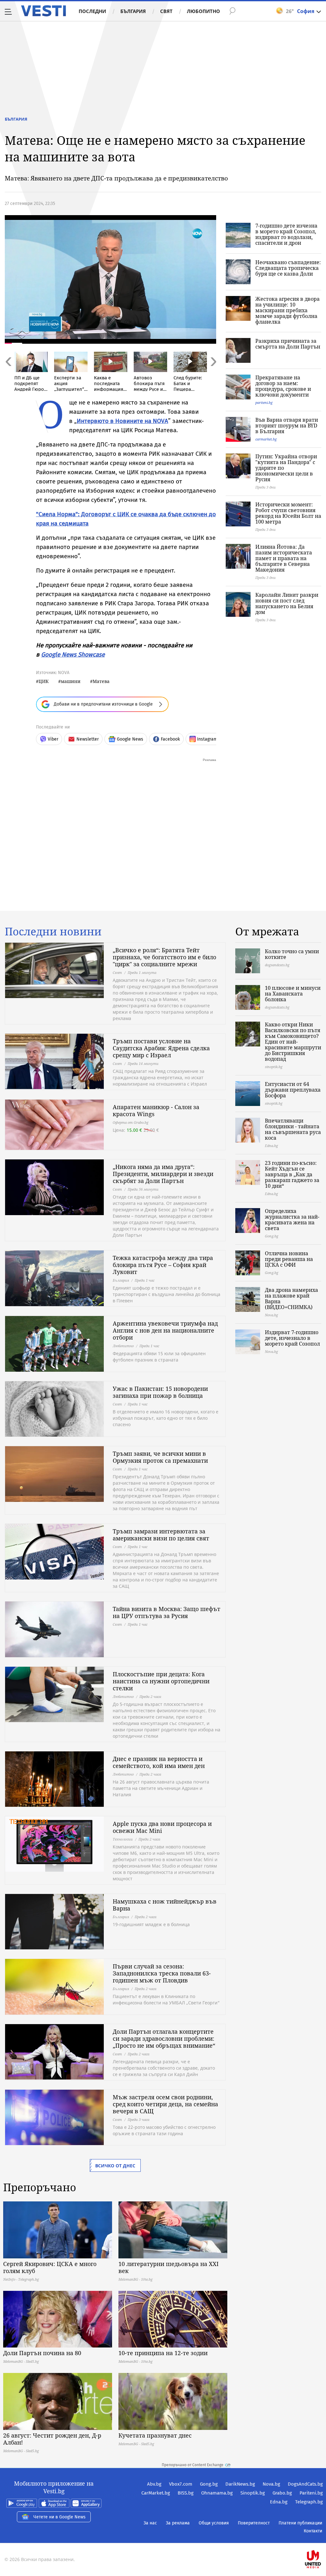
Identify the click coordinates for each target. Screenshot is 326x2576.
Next (213, 375)
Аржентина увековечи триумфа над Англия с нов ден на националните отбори (165, 1330)
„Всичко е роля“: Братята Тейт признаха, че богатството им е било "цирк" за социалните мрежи (164, 957)
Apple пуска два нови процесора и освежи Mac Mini (162, 1827)
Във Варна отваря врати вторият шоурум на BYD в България (287, 426)
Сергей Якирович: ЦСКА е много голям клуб (50, 2267)
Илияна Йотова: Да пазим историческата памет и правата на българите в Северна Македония (284, 558)
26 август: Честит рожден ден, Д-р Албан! (52, 2439)
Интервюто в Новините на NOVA (122, 421)
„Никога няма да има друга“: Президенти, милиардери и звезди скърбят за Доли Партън (163, 1174)
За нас (150, 2523)
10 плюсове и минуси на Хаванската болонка (293, 994)
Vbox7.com (181, 2484)
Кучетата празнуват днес (155, 2435)
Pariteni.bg (311, 2493)
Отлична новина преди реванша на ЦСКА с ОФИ (289, 1259)
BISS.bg (186, 2493)
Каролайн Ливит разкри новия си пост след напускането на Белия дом (287, 603)
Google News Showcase (73, 655)
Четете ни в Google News (60, 2517)
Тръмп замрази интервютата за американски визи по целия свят (161, 1535)
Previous (8, 375)
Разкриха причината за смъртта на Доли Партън (288, 344)
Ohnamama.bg (217, 2493)
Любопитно (203, 11)
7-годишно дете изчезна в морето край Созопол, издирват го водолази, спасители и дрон (286, 234)
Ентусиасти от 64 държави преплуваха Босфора (293, 1090)
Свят (166, 11)
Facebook (170, 739)
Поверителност (254, 2523)
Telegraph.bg (309, 2502)
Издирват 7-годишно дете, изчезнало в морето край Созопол (292, 1338)
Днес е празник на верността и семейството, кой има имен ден (159, 1762)
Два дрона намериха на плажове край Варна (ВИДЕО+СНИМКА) (291, 1299)
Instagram (207, 739)
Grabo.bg (282, 2493)
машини (71, 681)
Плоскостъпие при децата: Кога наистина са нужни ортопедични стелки (161, 1681)
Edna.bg (279, 2502)
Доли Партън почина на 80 (42, 2353)
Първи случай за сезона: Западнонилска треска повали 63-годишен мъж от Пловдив (162, 1973)
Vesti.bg (43, 11)
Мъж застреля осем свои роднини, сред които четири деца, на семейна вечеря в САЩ (165, 2104)
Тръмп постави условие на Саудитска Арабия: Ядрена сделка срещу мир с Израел (161, 1048)
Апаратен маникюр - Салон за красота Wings (156, 1110)
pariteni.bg (264, 402)
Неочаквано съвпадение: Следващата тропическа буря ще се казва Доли (288, 268)
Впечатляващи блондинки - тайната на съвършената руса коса (293, 1129)
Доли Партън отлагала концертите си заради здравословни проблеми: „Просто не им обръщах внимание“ (164, 2038)
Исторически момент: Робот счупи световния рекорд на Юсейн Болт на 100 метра (288, 513)
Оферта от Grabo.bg (131, 1122)
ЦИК (44, 681)
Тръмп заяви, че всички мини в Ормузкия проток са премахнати (160, 1457)
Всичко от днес (115, 2166)
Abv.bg (154, 2484)
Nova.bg (271, 2484)
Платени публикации (300, 2523)
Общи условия (214, 2523)
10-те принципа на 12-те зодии (163, 2353)
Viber (53, 739)
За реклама (178, 2523)
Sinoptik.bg (253, 2493)
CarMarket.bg (156, 2493)
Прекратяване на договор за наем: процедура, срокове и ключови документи (283, 386)
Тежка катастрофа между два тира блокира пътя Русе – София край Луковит (163, 1265)
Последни (92, 11)
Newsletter (88, 739)
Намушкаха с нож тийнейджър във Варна (165, 1905)
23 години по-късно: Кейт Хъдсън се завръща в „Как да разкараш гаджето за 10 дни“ (292, 1174)
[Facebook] (322, 2539)
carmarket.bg (266, 439)
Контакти (313, 2531)
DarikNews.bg (240, 2484)
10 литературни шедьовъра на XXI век (169, 2267)
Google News (130, 739)
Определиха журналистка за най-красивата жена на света (292, 1220)
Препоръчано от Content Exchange (193, 2465)
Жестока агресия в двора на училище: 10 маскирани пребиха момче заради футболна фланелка (287, 310)
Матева (101, 681)
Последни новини (53, 932)
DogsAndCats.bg (305, 2484)
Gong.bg (209, 2484)
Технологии (123, 1839)
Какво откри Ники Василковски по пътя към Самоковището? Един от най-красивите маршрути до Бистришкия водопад (293, 1042)
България (133, 11)
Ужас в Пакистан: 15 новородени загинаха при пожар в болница (160, 1392)
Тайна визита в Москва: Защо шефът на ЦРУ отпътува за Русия (167, 1612)
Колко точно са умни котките (292, 954)
